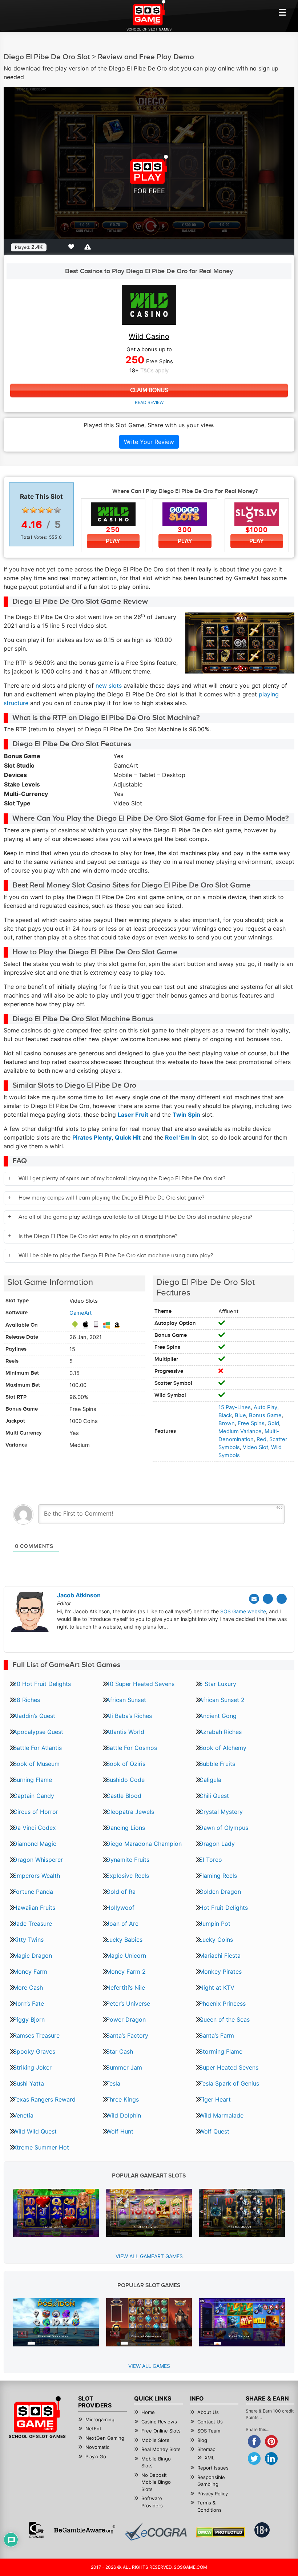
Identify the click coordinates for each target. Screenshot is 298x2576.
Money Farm (30, 1972)
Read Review (149, 402)
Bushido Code (125, 1780)
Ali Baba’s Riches (129, 1716)
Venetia (23, 2115)
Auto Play (265, 1407)
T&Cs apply (154, 371)
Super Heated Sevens (229, 2067)
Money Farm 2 (126, 1972)
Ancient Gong (218, 1716)
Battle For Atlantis (37, 1748)
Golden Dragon (220, 1892)
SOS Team (209, 2431)
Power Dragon (126, 2019)
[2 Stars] (33, 510)
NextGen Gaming (105, 2438)
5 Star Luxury (218, 1684)
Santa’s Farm (217, 2035)
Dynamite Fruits (128, 1860)
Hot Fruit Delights (223, 1908)
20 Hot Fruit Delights (42, 1684)
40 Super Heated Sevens (140, 1684)
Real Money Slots (161, 2449)
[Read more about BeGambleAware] (84, 2530)
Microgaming (100, 2419)
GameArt (80, 1313)
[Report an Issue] (89, 247)
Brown (227, 1423)
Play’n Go (96, 2456)
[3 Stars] (41, 510)
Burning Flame (33, 1780)
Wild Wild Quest (35, 2131)
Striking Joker (32, 2067)
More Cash (28, 1987)
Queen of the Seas (224, 2019)
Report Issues (213, 2468)
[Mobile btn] (282, 12)
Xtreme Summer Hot (41, 2147)
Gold (273, 1423)
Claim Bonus (149, 390)
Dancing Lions (126, 1828)
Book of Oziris (126, 1764)
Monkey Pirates (220, 1972)
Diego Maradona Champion (144, 1844)
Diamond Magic (35, 1844)
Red (261, 1439)
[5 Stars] (57, 510)
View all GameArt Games (149, 2256)
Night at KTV (217, 1987)
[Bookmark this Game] (73, 247)
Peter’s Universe (128, 2003)
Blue (240, 1415)
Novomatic (97, 2447)
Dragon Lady (217, 1844)
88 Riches (27, 1700)
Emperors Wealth (37, 1876)
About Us (208, 2412)
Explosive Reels (128, 1876)
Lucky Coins (216, 1940)
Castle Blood (124, 1796)
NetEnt (93, 2429)
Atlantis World (125, 1732)
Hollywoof (120, 1908)
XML (210, 2458)
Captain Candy (34, 1796)
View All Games (149, 2366)
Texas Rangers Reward (44, 2099)
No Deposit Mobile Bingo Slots (156, 2482)
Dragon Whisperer (38, 1860)
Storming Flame (221, 2051)
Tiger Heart (215, 2099)
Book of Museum (36, 1764)
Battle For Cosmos (132, 1748)
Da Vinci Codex (35, 1828)
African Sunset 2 (222, 1700)
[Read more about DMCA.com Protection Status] (220, 2532)
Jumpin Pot (215, 1924)
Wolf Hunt (120, 2131)
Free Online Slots (161, 2431)
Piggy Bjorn (29, 2019)
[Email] (254, 1599)
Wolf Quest (214, 2131)
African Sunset (126, 1700)
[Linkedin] (282, 1599)
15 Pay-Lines (235, 1407)
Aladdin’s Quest (34, 1716)
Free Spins (251, 1423)
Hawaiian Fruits (34, 1908)
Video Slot (255, 1447)
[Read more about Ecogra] (156, 2531)
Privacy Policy (213, 2494)
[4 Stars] (49, 510)
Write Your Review (149, 442)
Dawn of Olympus (224, 1828)
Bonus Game (265, 1415)
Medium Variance (240, 1431)
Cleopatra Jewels (130, 1812)
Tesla (113, 2083)
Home (148, 2412)
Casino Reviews (159, 2422)
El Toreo (211, 1860)
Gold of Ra (121, 1892)
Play (113, 541)
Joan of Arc (122, 1924)
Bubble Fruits (217, 1764)
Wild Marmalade (221, 2115)
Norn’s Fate (29, 2003)
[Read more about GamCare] (36, 2530)
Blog (202, 2440)
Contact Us (210, 2422)
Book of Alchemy (223, 1748)
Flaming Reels (218, 1876)
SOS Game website (243, 1611)
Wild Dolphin (124, 2115)
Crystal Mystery (221, 1812)
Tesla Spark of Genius (229, 2083)
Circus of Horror (36, 1812)
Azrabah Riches (220, 1732)
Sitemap (206, 2449)
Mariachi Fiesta (220, 1956)
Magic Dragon (33, 1956)
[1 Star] (25, 510)
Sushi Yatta (29, 2083)
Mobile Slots (155, 2440)
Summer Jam (124, 2067)
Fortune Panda (33, 1892)
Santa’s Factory (127, 2035)
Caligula (210, 1780)
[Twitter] (268, 1599)
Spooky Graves (34, 2051)
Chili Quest (214, 1796)
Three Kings (122, 2099)
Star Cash (120, 2051)
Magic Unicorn (126, 1956)
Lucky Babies (124, 1940)
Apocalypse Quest (38, 1732)
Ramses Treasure (36, 2035)
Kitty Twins (28, 1940)
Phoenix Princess (222, 2003)
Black (225, 1415)
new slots (109, 686)
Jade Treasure (33, 1924)
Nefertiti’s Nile (126, 1987)
